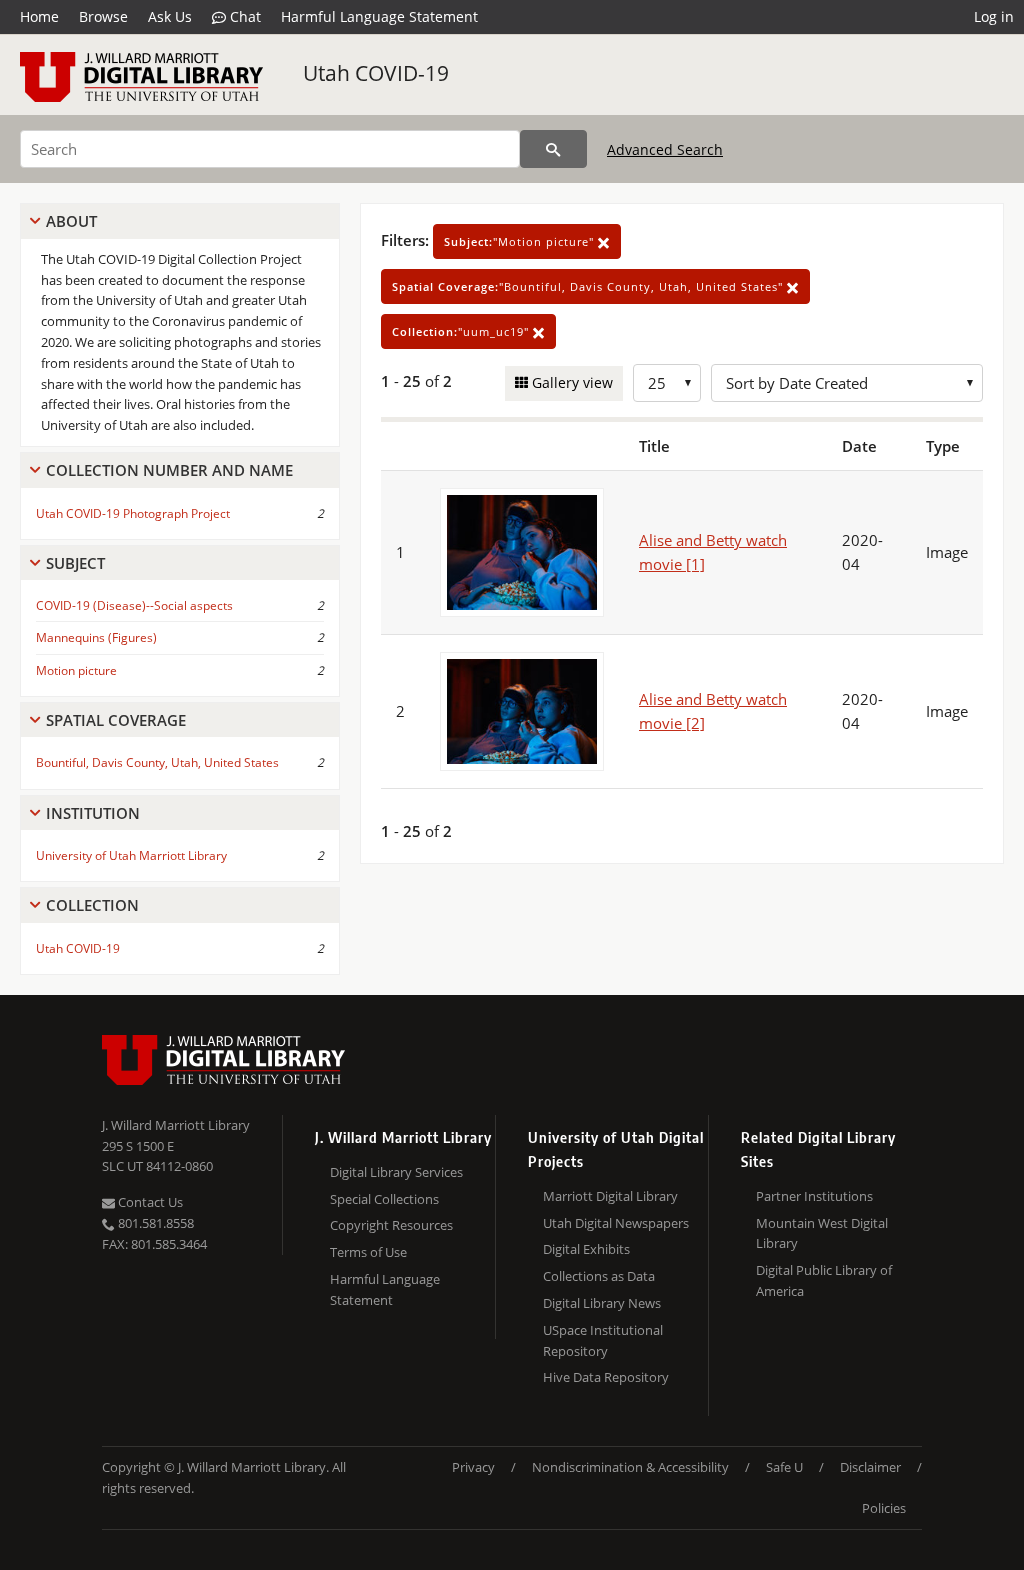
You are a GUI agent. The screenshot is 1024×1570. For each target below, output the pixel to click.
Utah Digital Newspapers (616, 1223)
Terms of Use (368, 1252)
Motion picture (76, 670)
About (71, 221)
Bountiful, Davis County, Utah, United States (157, 762)
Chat (243, 16)
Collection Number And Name (169, 470)
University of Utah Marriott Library (131, 855)
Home (39, 16)
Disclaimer (870, 1467)
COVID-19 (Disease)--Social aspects (134, 605)
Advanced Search (665, 149)
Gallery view (570, 382)
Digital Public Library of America (824, 1280)
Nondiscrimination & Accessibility (630, 1467)
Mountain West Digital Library (822, 1233)
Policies (884, 1508)
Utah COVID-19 (376, 73)
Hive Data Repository (606, 1377)
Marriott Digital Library (610, 1196)
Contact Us (149, 1202)
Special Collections (384, 1199)
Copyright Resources (391, 1225)
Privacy (473, 1467)
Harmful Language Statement (379, 16)
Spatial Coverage (116, 720)
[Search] (553, 149)
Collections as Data (599, 1276)
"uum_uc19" (462, 331)
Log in (994, 16)
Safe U (784, 1467)
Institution (93, 813)
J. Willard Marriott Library (176, 1125)
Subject (75, 563)
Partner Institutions (814, 1196)
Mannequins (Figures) (96, 637)
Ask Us (170, 16)
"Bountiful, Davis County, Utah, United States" (589, 286)
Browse (103, 16)
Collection (92, 905)
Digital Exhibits (586, 1249)
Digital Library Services (396, 1172)
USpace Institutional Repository (603, 1340)
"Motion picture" (521, 241)
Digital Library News (602, 1303)
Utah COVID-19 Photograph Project (133, 513)
